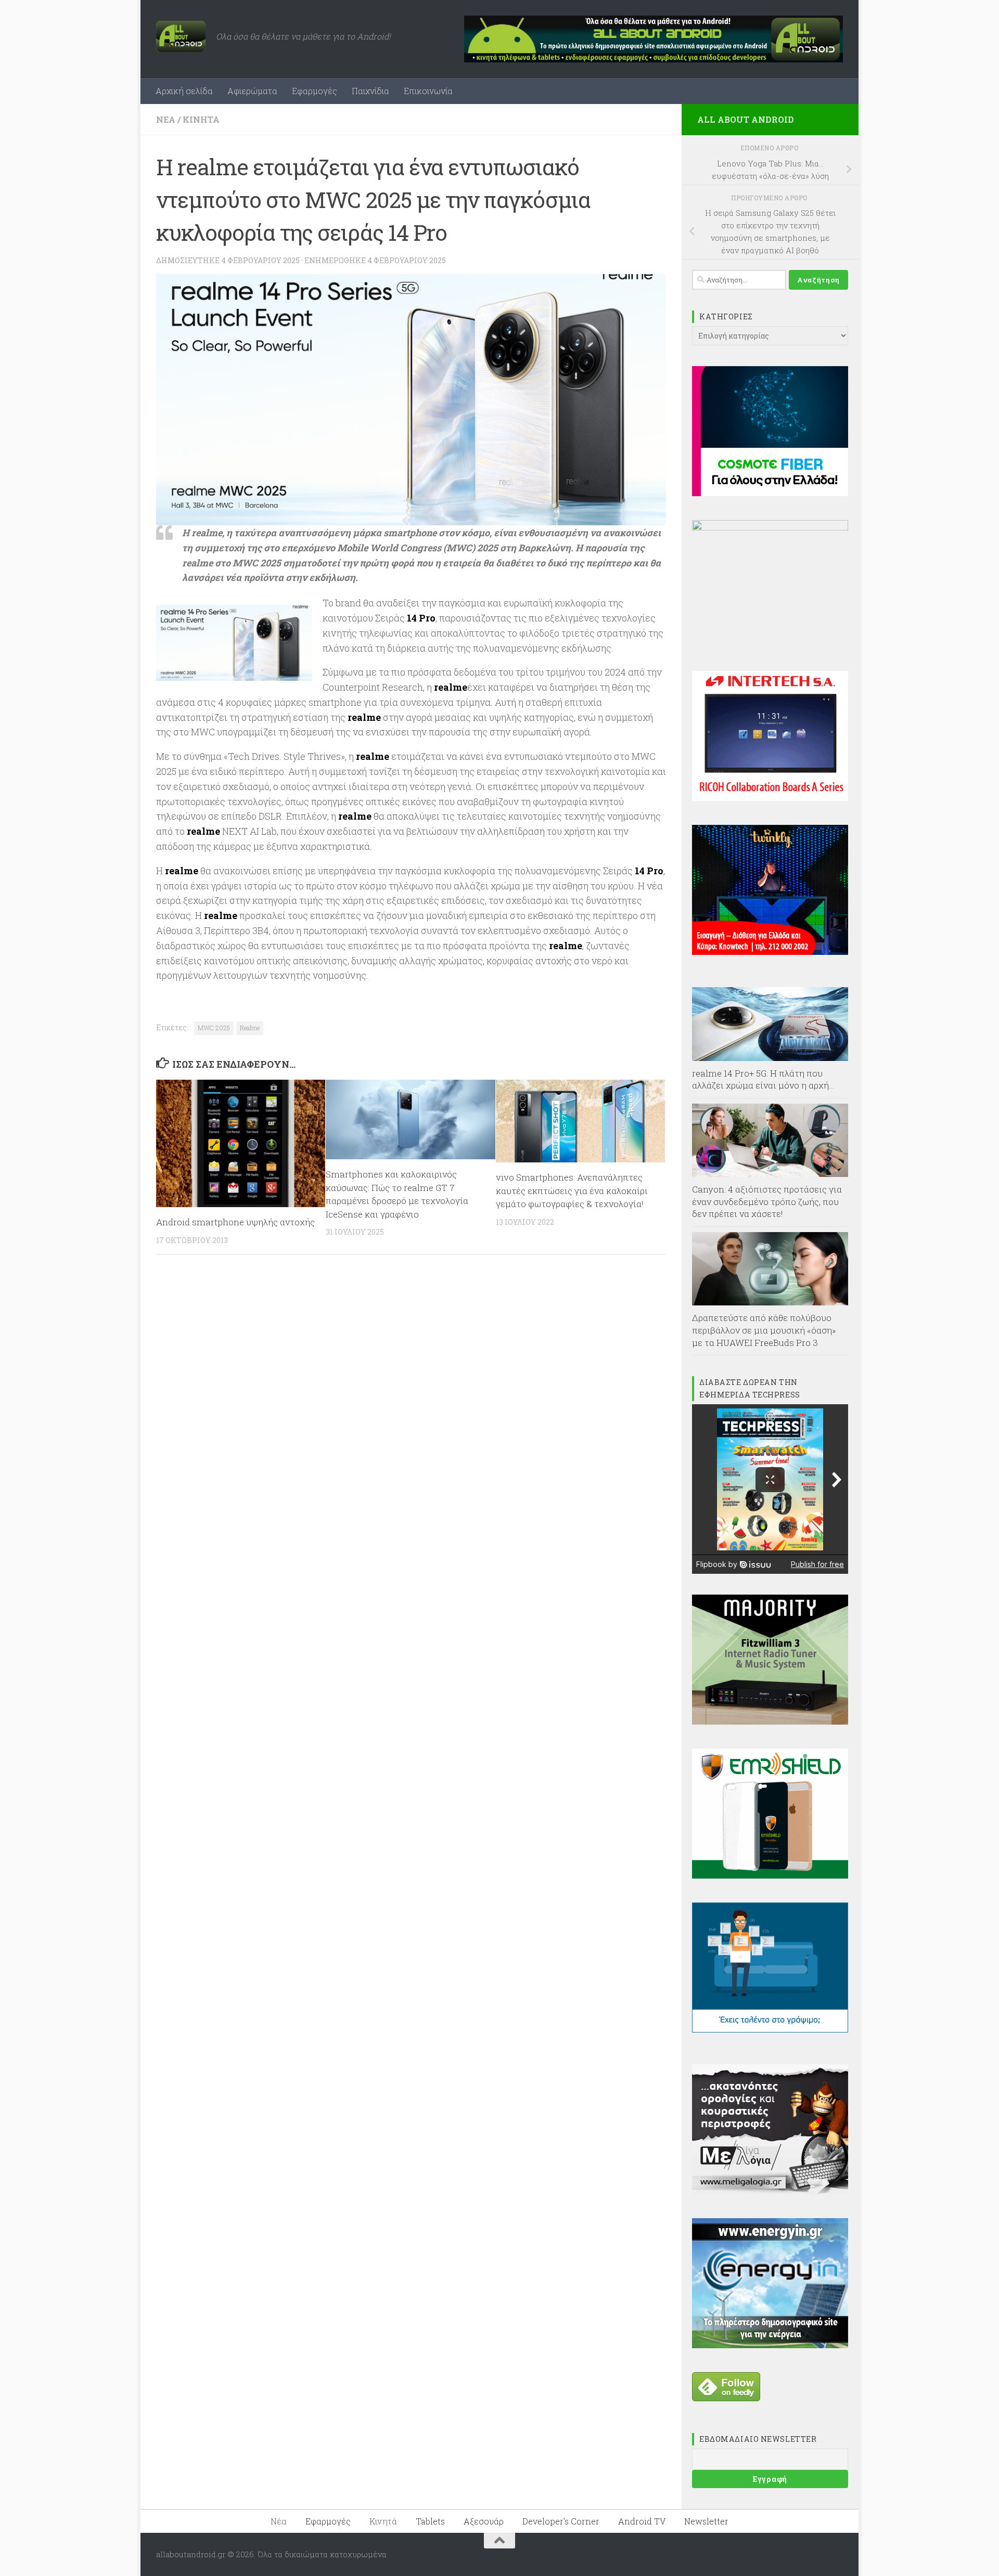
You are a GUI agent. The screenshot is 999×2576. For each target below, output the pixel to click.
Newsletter (706, 2521)
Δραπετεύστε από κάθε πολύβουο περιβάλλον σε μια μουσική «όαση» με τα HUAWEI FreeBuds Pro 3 (764, 1330)
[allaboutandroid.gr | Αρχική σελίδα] (181, 36)
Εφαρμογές (315, 91)
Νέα (166, 119)
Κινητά (201, 119)
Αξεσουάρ (484, 2521)
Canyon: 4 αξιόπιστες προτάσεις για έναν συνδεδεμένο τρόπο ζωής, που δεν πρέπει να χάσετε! (767, 1201)
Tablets (430, 2521)
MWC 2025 (214, 1028)
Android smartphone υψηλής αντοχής (235, 1222)
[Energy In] (770, 2345)
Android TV (642, 2521)
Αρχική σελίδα (184, 91)
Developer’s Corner (561, 2521)
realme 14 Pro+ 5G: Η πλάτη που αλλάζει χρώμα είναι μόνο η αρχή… (763, 1079)
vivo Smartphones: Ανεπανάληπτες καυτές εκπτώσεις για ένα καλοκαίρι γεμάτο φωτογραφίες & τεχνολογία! (572, 1190)
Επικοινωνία (428, 91)
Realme (250, 1028)
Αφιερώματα (252, 91)
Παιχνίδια (370, 91)
